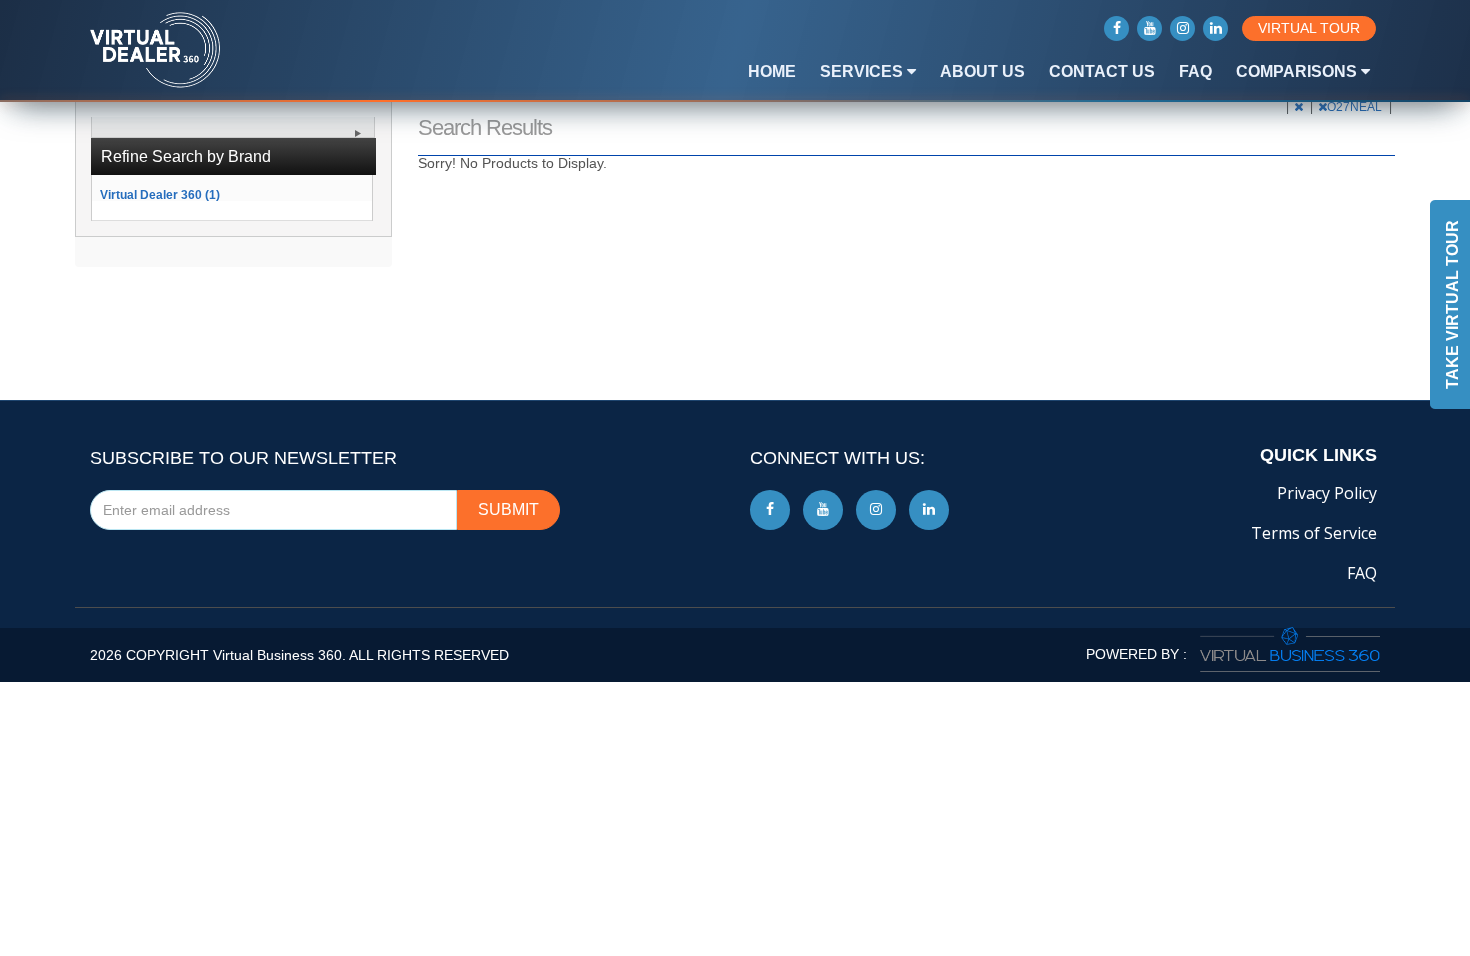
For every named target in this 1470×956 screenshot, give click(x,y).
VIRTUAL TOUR (1309, 28)
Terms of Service (1314, 533)
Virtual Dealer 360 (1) (160, 194)
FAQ (1195, 71)
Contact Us (1102, 71)
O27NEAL (1356, 107)
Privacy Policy (1327, 493)
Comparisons (1298, 71)
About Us (982, 71)
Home (772, 71)
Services (863, 71)
